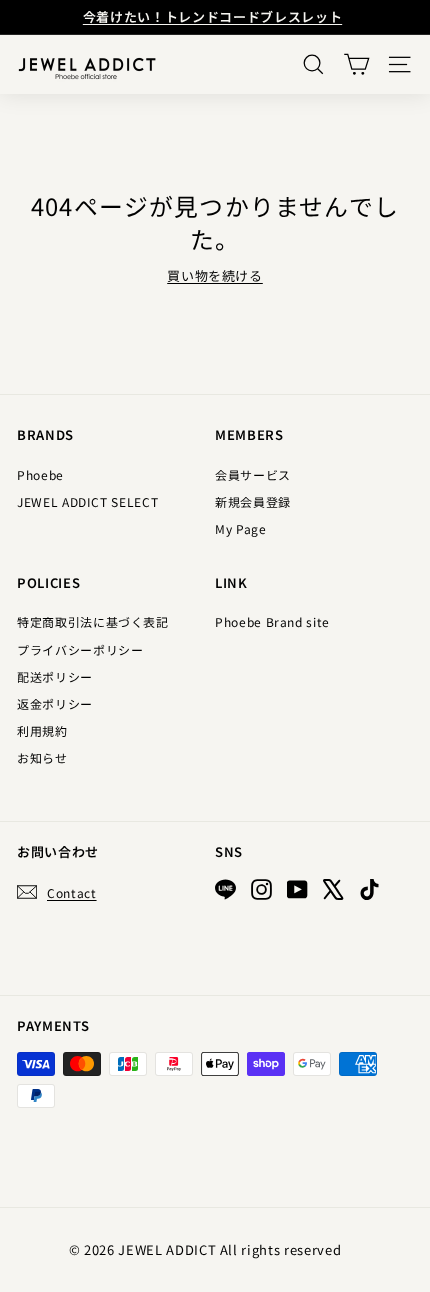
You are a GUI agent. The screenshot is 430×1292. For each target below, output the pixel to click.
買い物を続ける (215, 275)
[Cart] (356, 64)
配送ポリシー (55, 676)
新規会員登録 (253, 501)
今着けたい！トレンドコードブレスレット (212, 16)
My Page (241, 528)
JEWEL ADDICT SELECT (87, 501)
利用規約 (42, 730)
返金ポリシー (55, 703)
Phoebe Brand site (272, 621)
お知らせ (42, 757)
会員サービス (253, 474)
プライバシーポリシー (80, 649)
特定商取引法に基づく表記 (93, 621)
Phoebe (40, 474)
